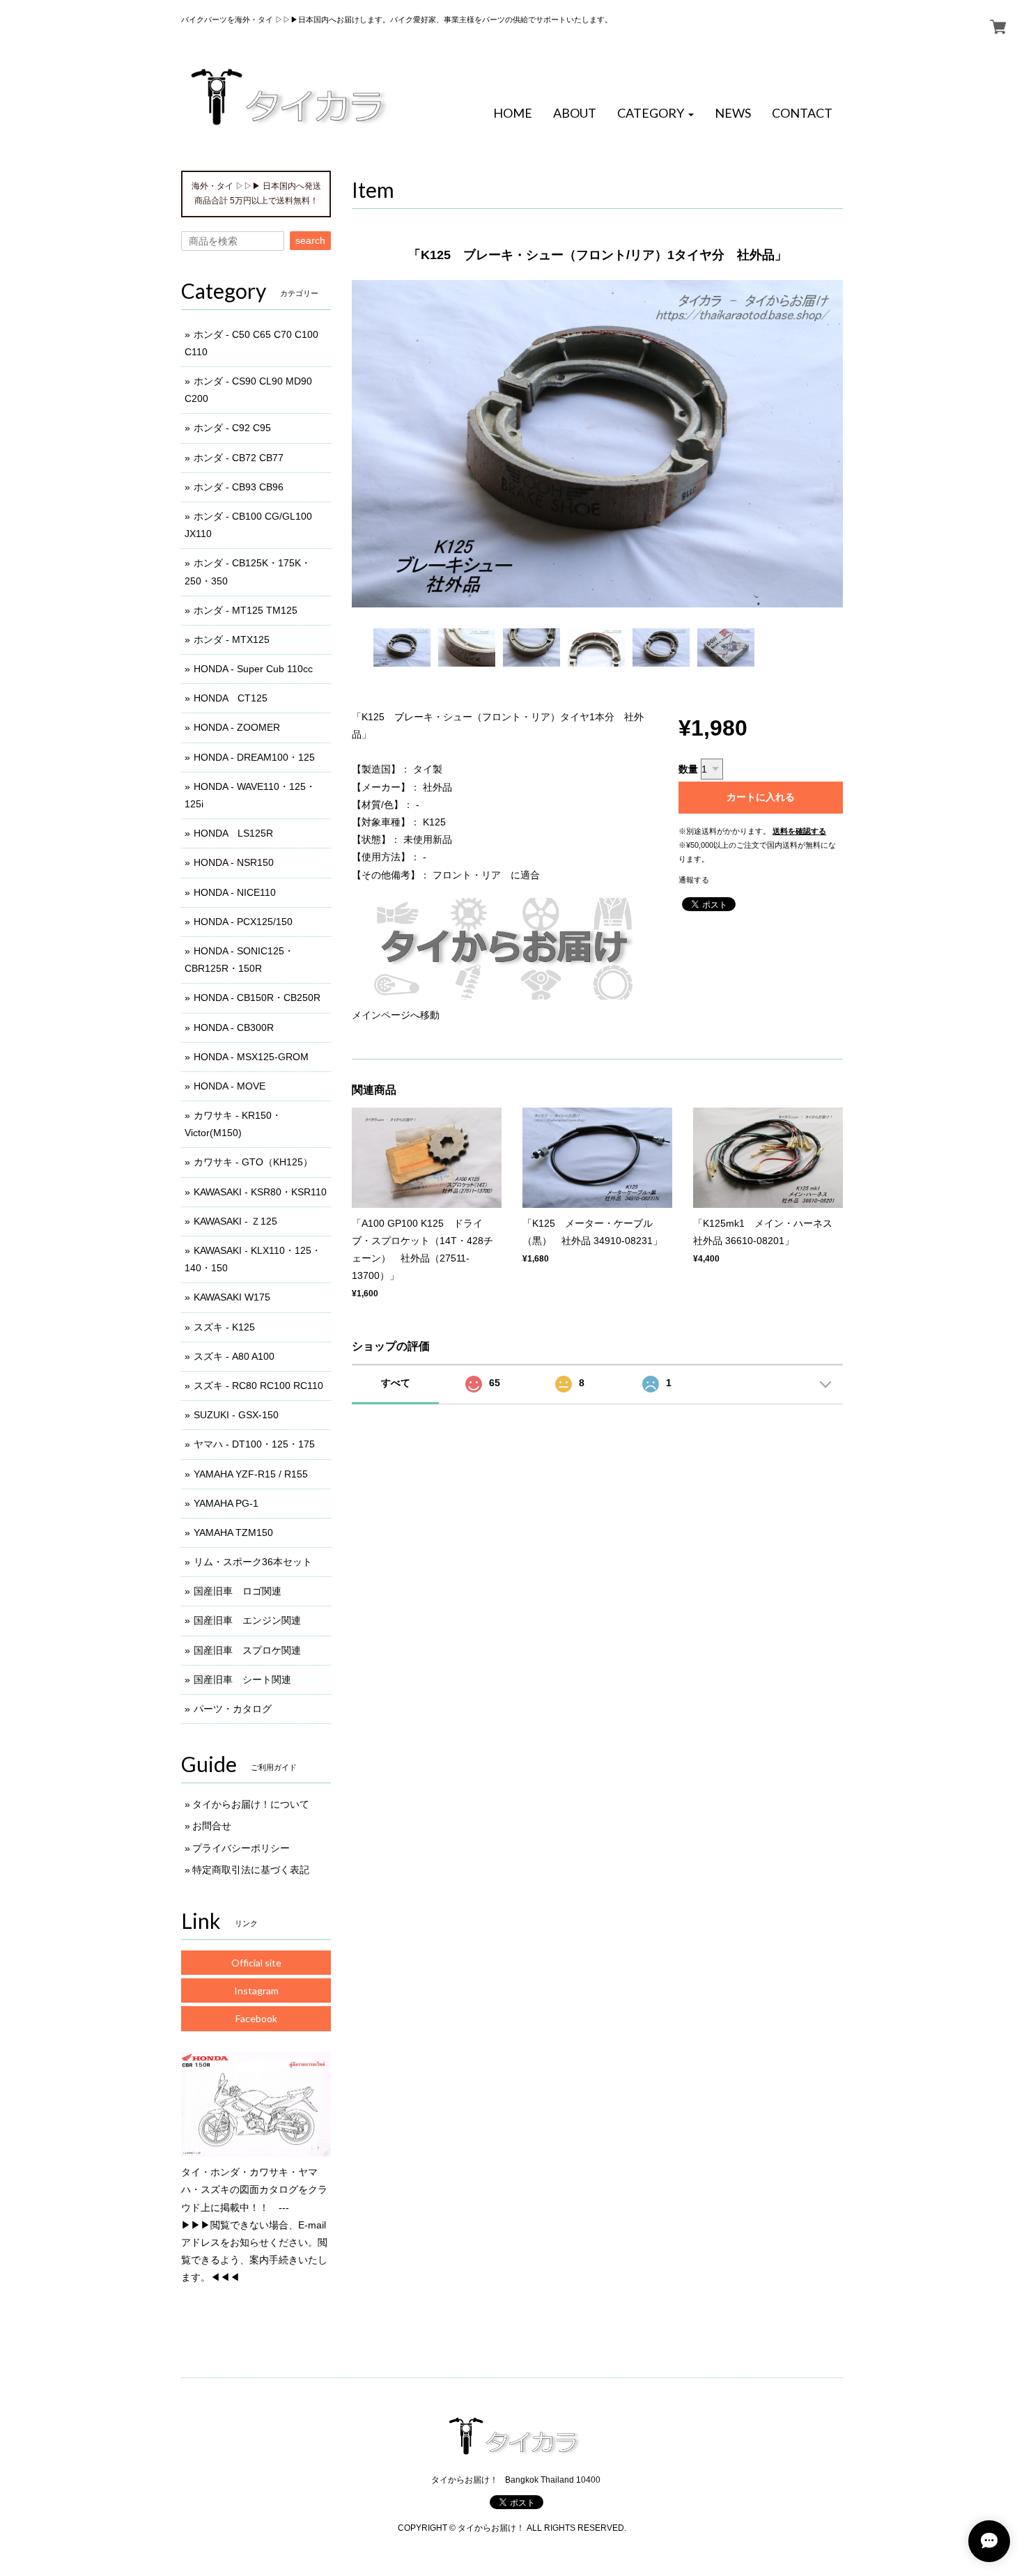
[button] (655, 114)
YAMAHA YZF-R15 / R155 (251, 1474)
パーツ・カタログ (233, 1709)
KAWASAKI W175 (232, 1297)
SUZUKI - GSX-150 (236, 1415)
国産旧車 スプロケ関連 (247, 1650)
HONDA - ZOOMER (237, 727)
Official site (256, 1963)
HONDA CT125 (231, 698)
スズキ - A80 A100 (234, 1356)
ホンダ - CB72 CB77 (239, 458)
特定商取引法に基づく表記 (251, 1870)
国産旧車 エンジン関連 (247, 1620)
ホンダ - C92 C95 (232, 428)
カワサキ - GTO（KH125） (253, 1162)
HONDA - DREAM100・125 (254, 757)
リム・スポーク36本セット (253, 1562)
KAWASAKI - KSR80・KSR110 (260, 1192)
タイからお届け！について (251, 1804)
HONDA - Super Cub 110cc (253, 669)
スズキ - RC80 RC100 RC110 (258, 1386)
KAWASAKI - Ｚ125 (235, 1221)
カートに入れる (761, 797)
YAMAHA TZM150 (233, 1533)
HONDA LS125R (233, 833)
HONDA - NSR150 (234, 862)
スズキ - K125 (224, 1327)
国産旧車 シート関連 (242, 1679)
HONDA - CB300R (234, 1027)
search (310, 240)
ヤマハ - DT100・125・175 (254, 1444)
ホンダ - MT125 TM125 (246, 610)
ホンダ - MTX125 (232, 639)
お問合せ (212, 1826)
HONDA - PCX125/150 (243, 922)
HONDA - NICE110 (235, 892)
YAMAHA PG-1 (226, 1503)
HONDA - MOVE (230, 1086)
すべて (396, 1383)
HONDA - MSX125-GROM (251, 1057)
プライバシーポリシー (241, 1848)
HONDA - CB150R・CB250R (257, 998)
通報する (694, 880)
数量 (688, 769)
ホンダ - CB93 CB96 (239, 487)
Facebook (256, 2018)
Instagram (256, 1991)
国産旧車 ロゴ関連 (238, 1591)
